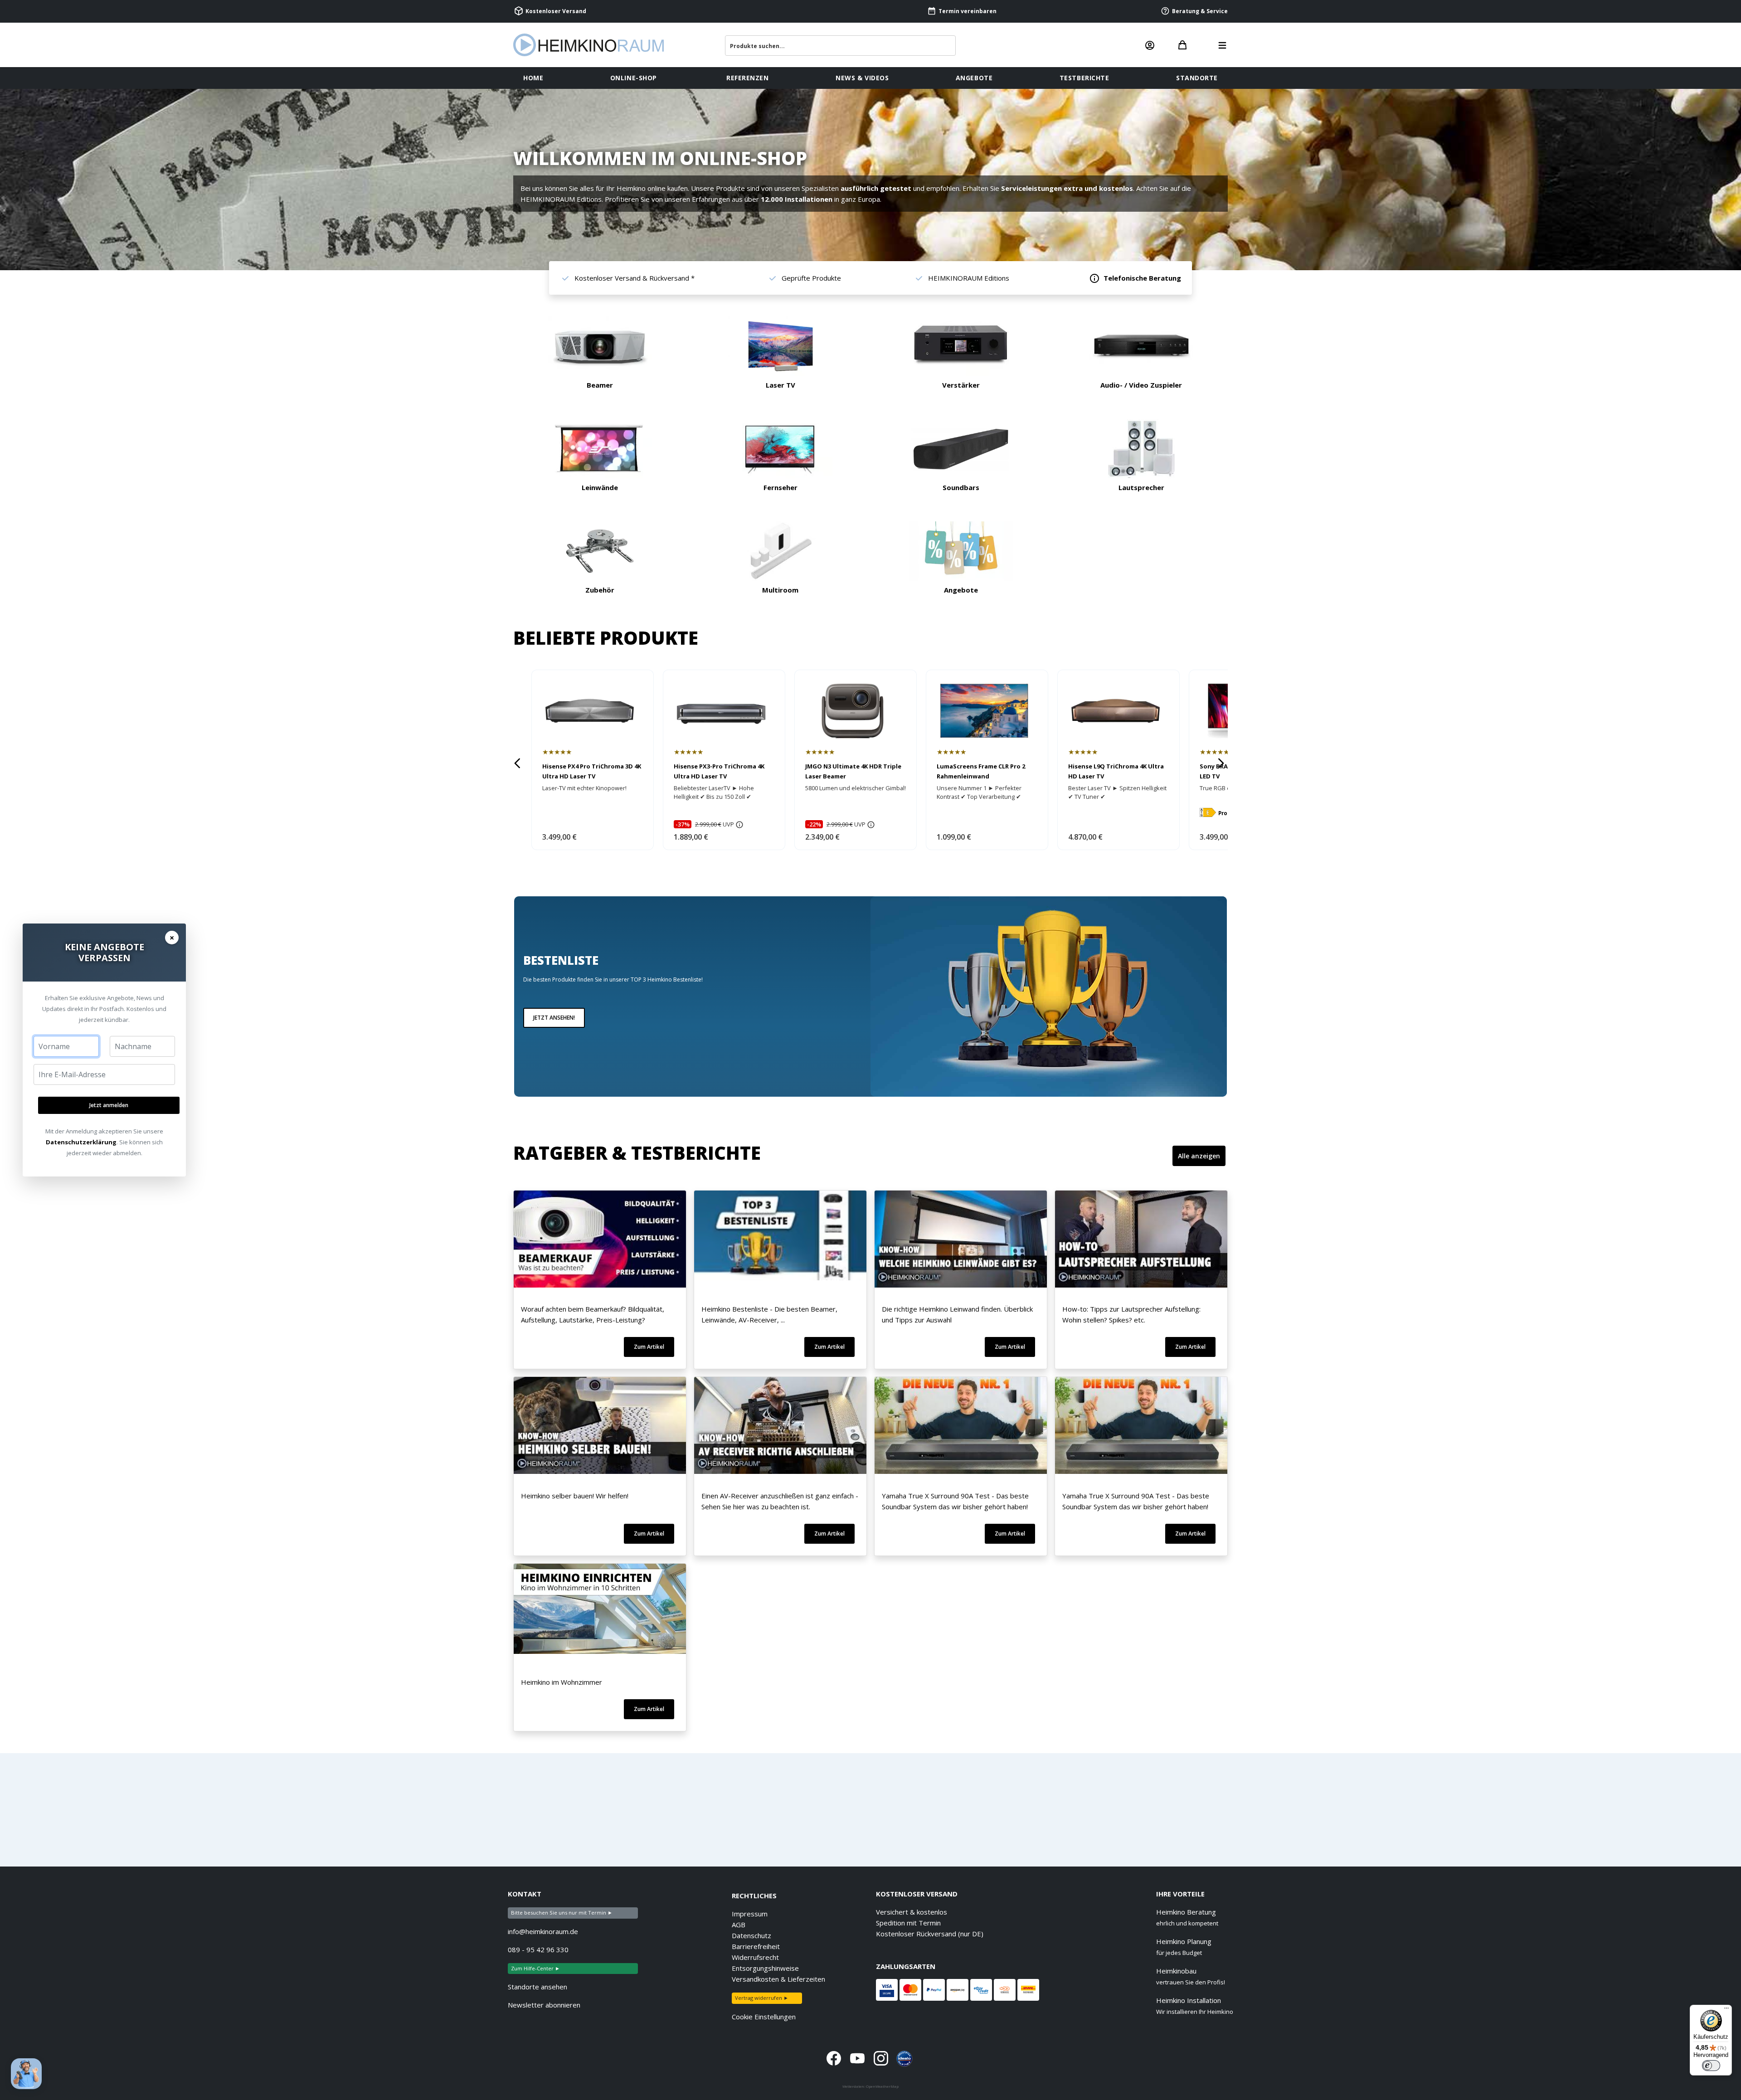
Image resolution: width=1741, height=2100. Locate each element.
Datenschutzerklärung (81, 1142)
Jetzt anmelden (109, 1105)
